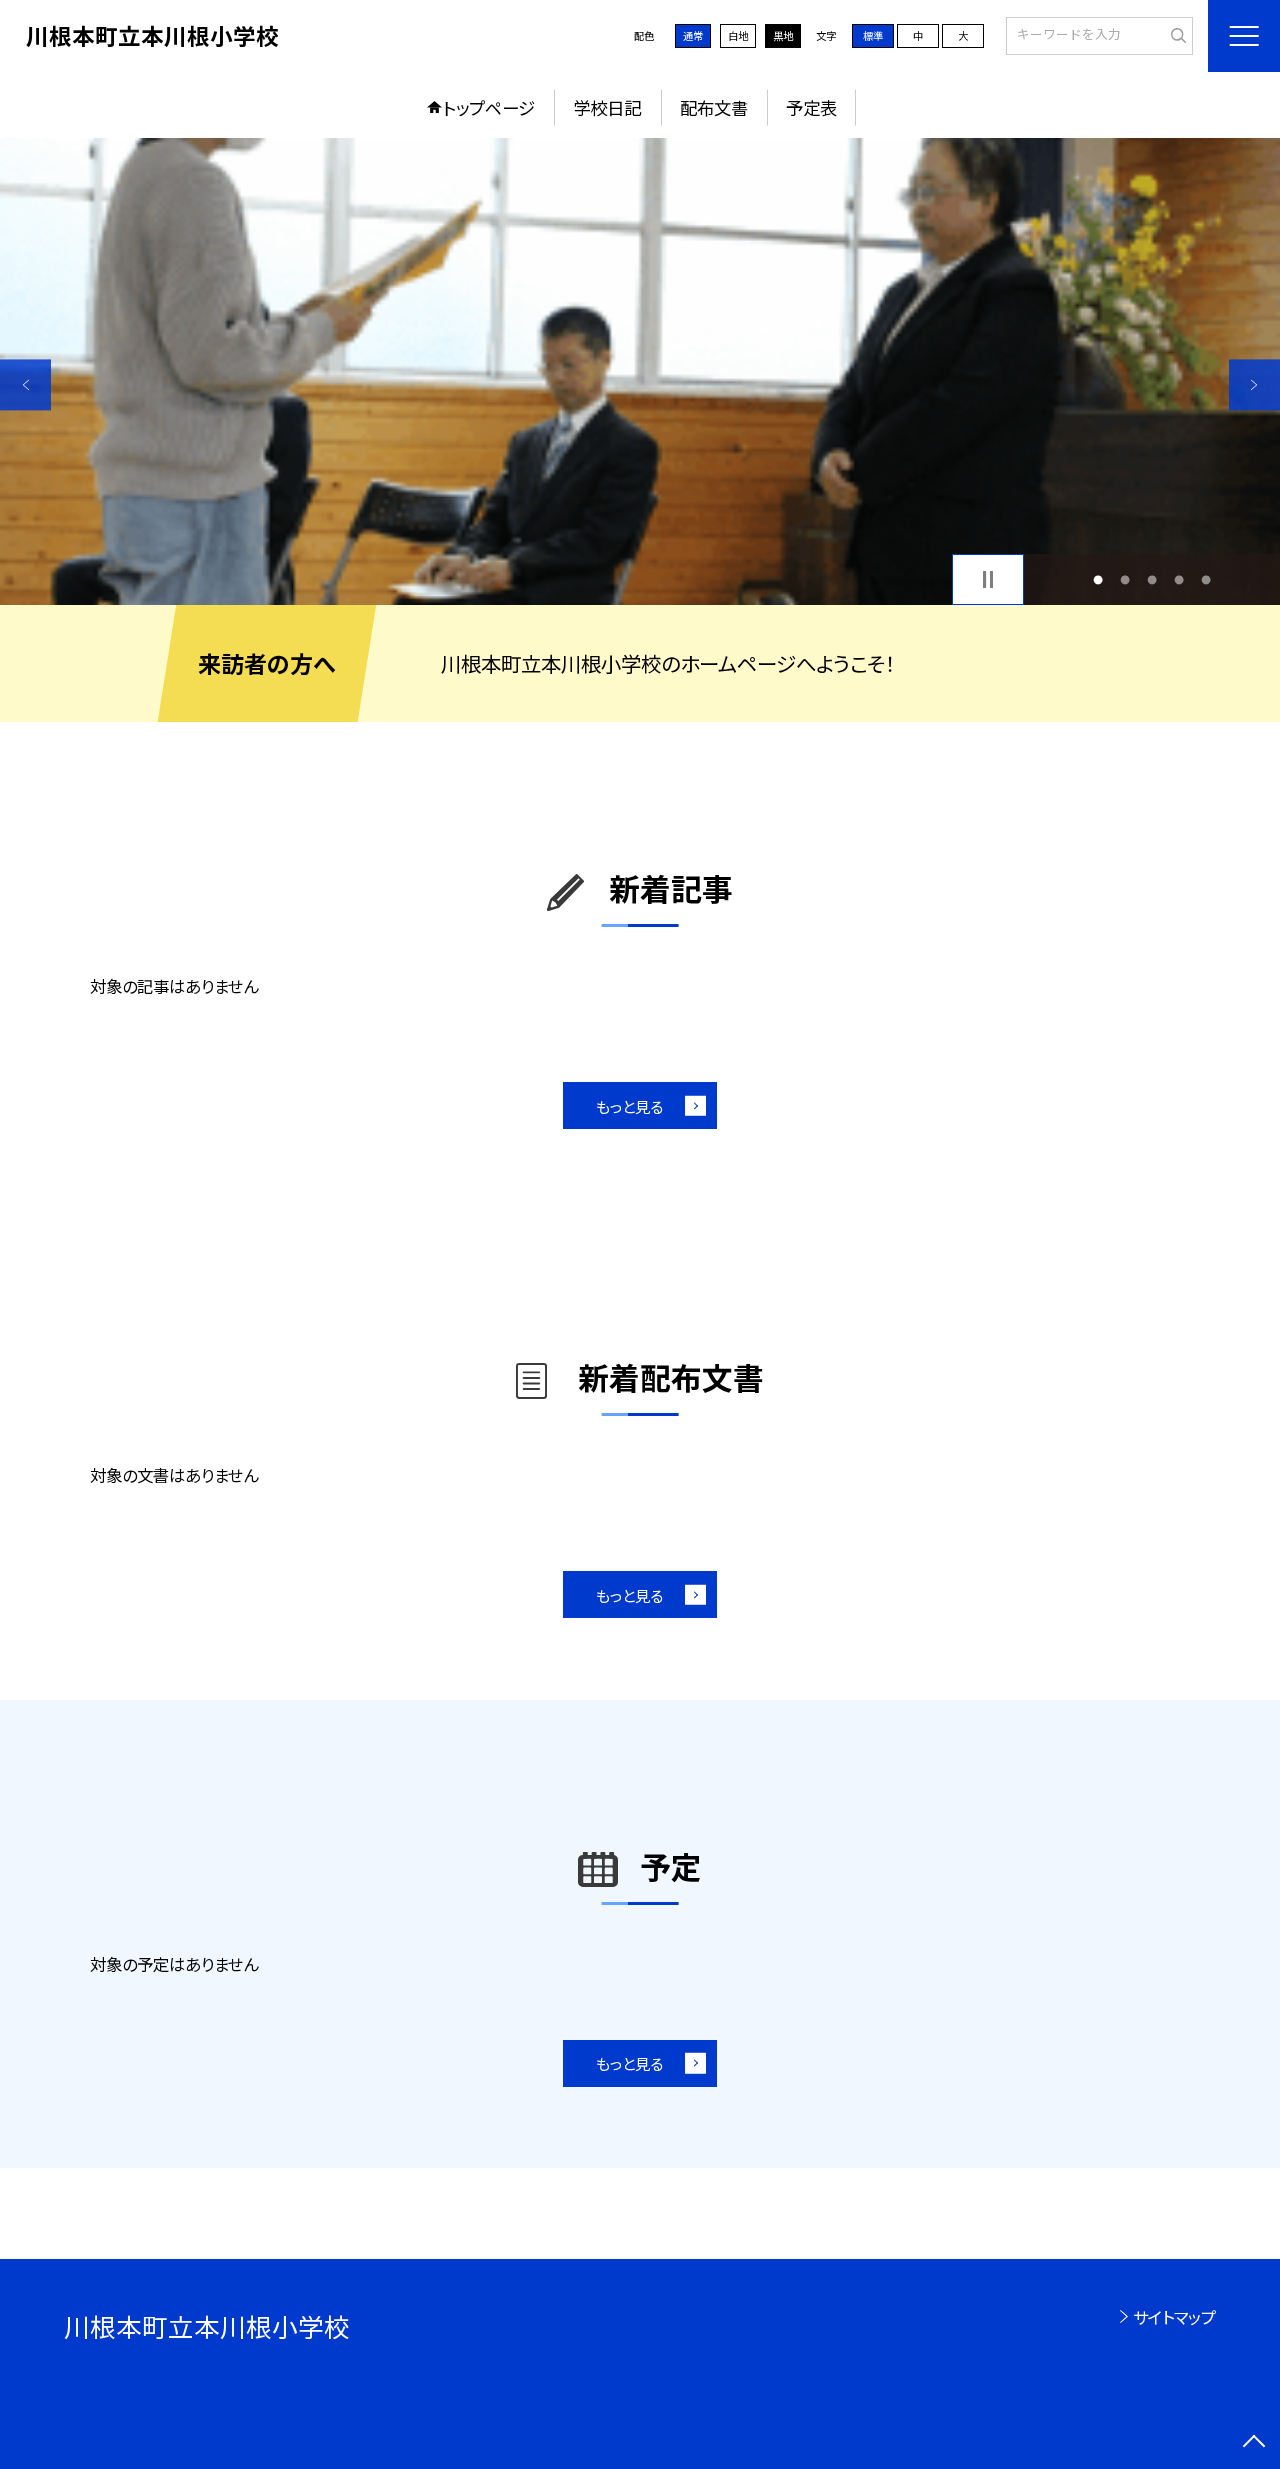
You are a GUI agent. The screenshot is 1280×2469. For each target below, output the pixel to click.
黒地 (783, 35)
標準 (873, 35)
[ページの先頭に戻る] (1254, 2443)
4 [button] (1179, 579)
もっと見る (629, 1106)
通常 (693, 35)
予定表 (811, 107)
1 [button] (1097, 579)
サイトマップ (1174, 2317)
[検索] (1175, 35)
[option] (640, 371)
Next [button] (1254, 384)
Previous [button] (25, 384)
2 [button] (1124, 579)
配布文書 (714, 107)
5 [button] (1206, 579)
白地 (738, 35)
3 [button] (1152, 579)
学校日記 (607, 107)
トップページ (489, 107)
